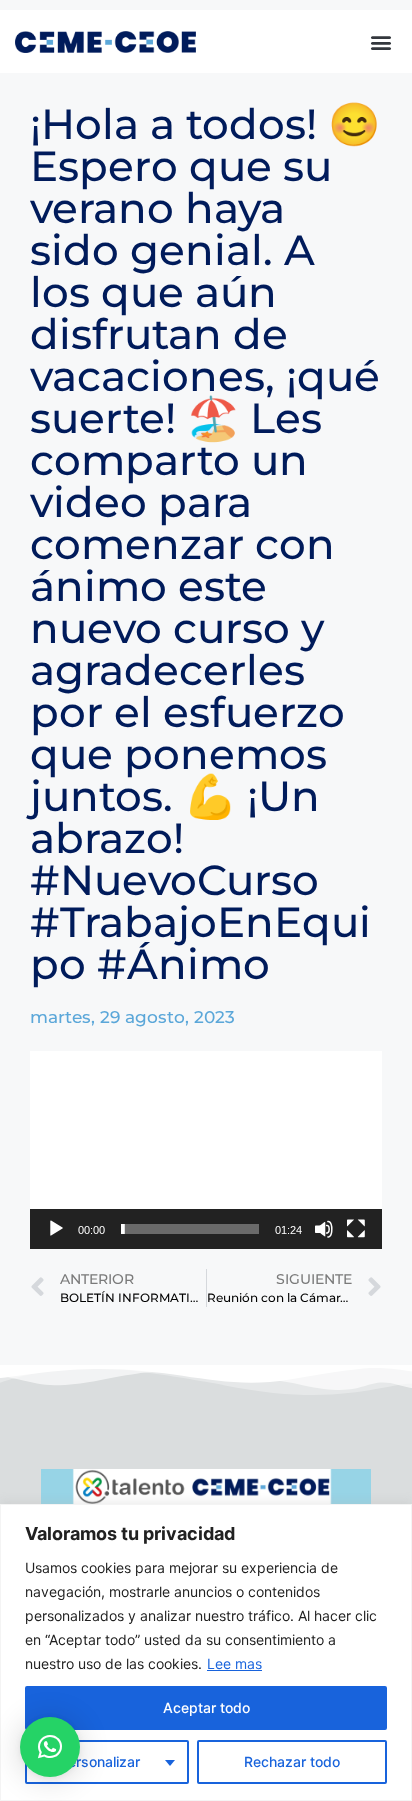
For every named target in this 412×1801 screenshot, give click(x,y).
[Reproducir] (56, 1229)
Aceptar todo (206, 1707)
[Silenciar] (324, 1229)
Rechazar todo (292, 1761)
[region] (206, 1652)
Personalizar (99, 1761)
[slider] (190, 1229)
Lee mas (234, 1663)
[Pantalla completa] (356, 1229)
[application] (206, 1150)
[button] (380, 41)
